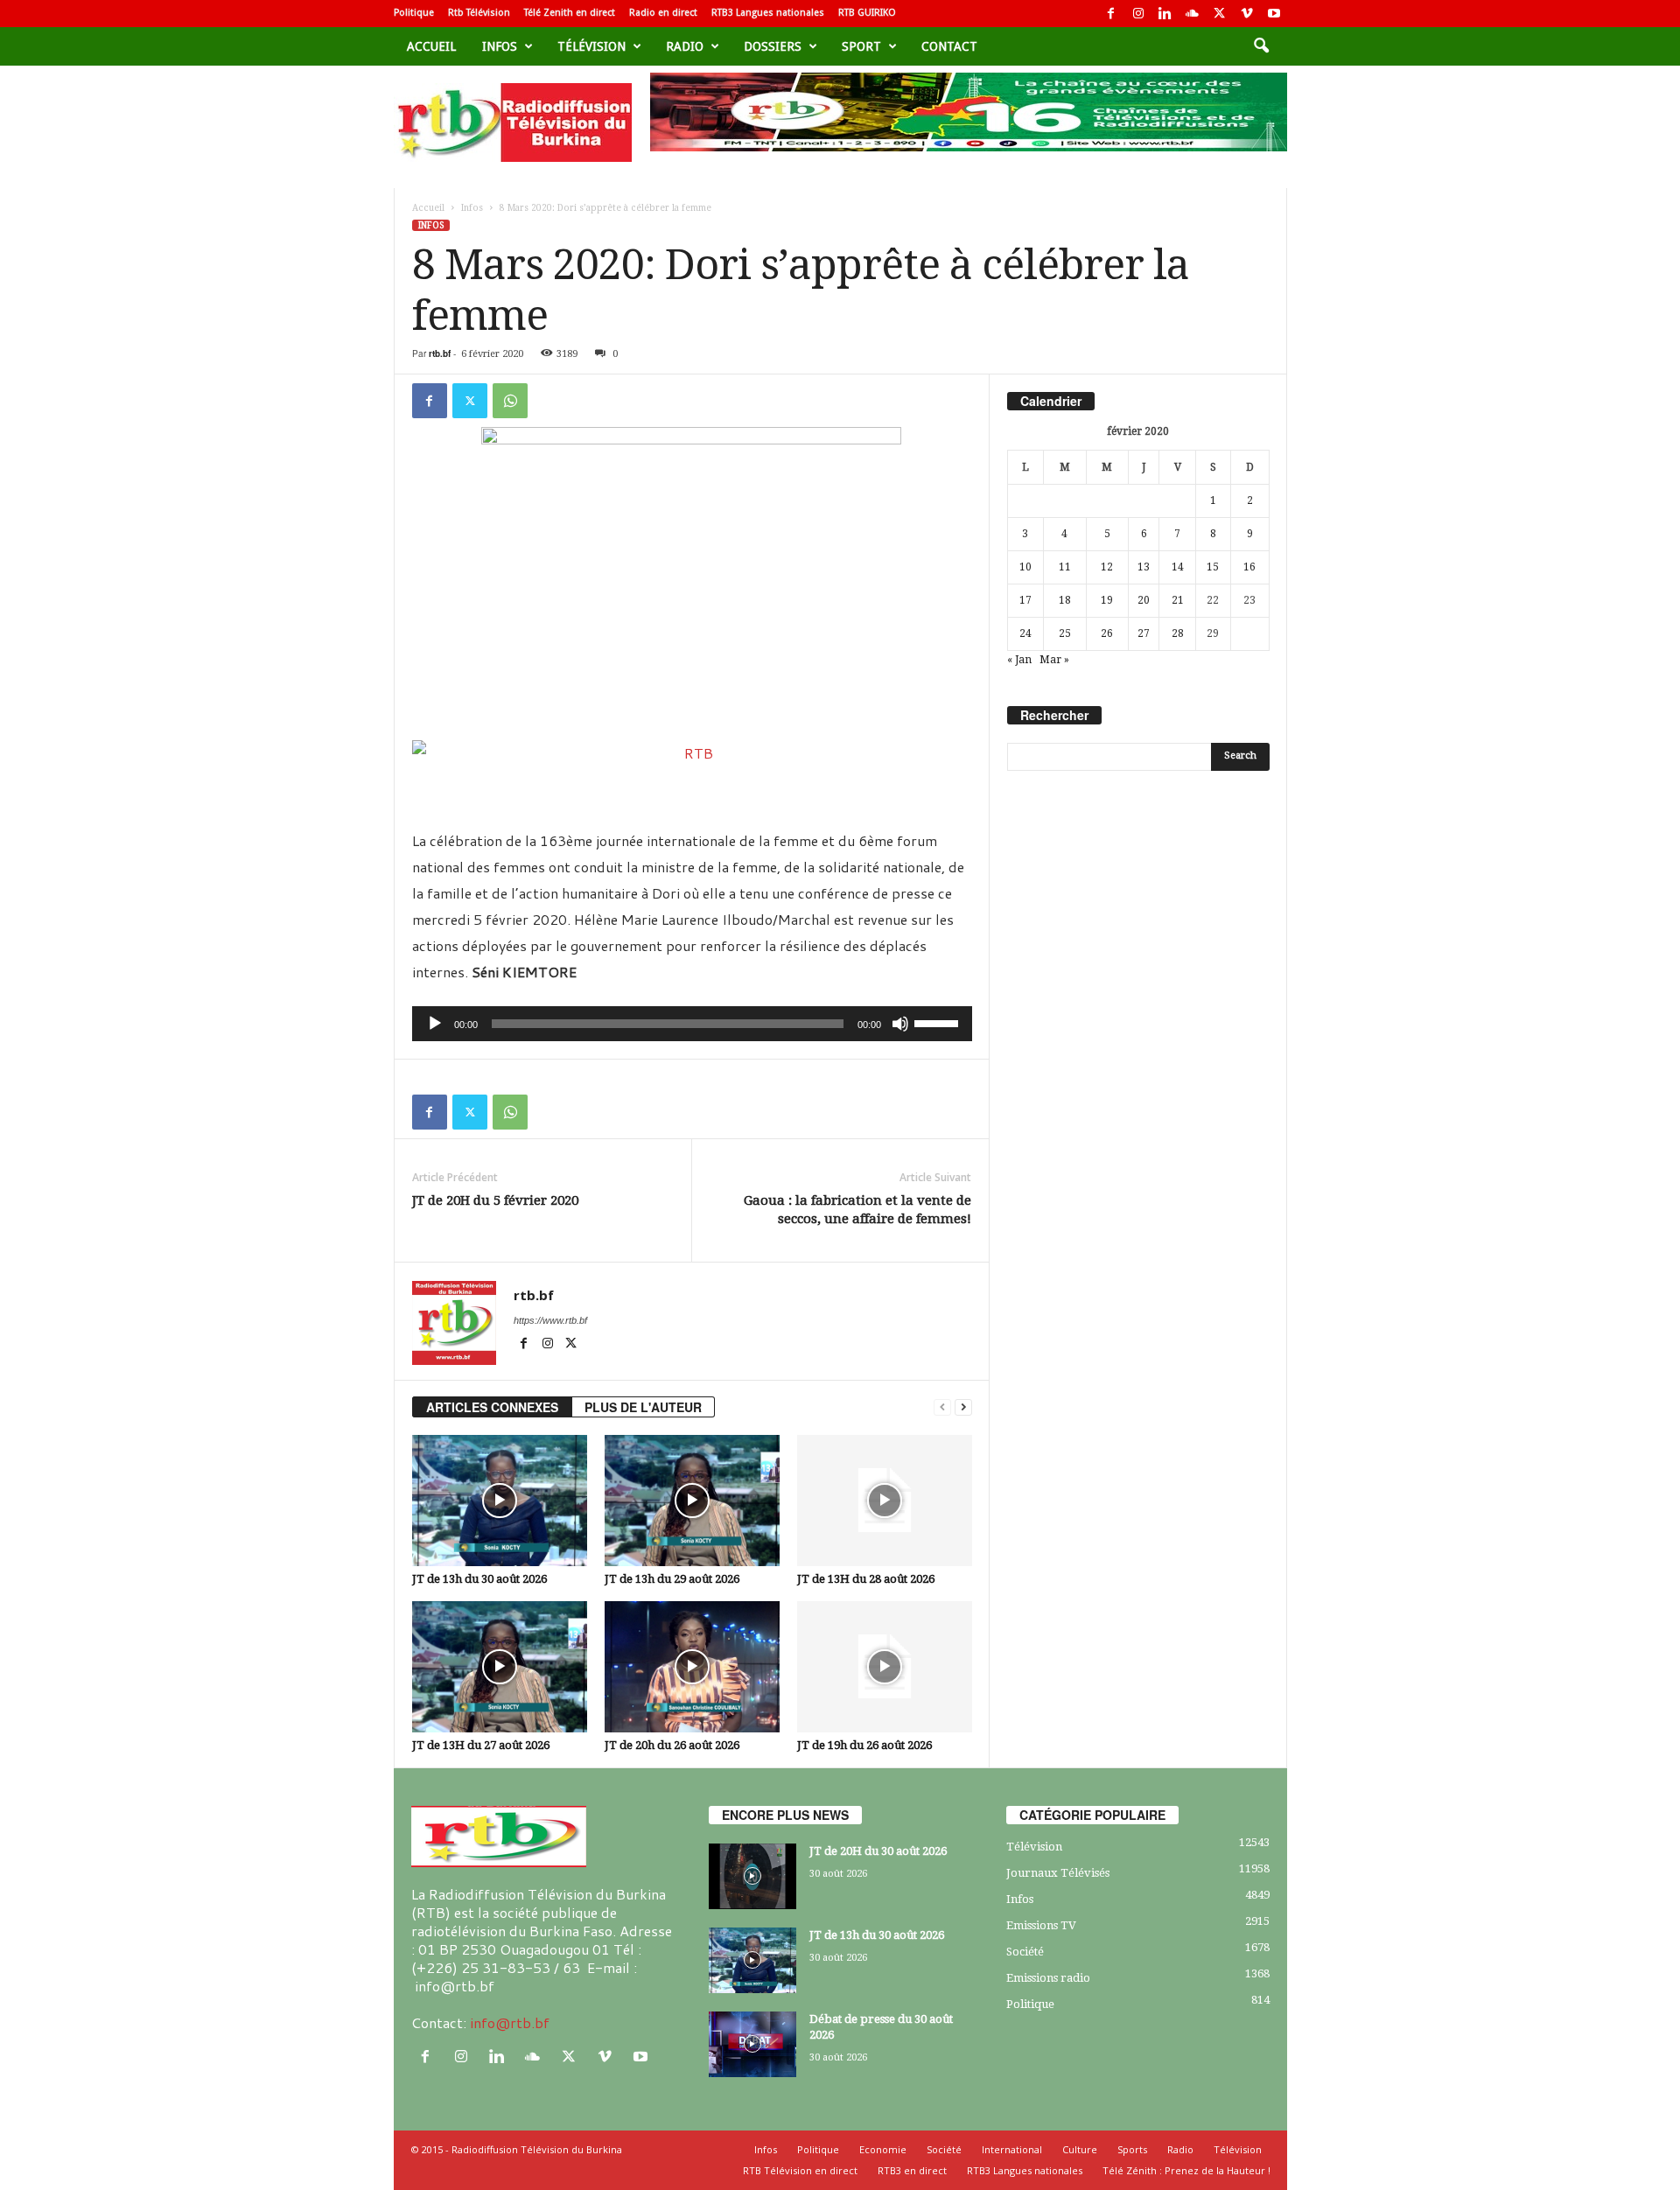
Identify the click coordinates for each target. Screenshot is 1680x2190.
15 (1213, 567)
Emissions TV (1041, 1925)
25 (1065, 633)
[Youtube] (1274, 14)
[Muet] (900, 1024)
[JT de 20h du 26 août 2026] (692, 1667)
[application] (692, 1024)
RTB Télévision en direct (800, 2170)
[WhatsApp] (510, 401)
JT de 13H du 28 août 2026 (866, 1579)
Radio (685, 46)
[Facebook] (1111, 14)
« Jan (1019, 660)
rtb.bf (440, 353)
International (1012, 2149)
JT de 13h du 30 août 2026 (479, 1579)
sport (861, 46)
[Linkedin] (1165, 14)
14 (1178, 567)
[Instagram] (1138, 14)
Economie (883, 2149)
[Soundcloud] (1193, 14)
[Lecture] (435, 1024)
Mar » (1054, 660)
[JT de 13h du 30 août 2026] (500, 1501)
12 (1107, 567)
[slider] (939, 1022)
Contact (949, 46)
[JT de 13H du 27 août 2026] (500, 1667)
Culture (1080, 2149)
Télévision (591, 46)
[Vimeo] (1247, 14)
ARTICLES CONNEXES (492, 1407)
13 (1144, 567)
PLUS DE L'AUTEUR (643, 1407)
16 (1249, 567)
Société (1025, 1952)
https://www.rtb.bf (550, 1320)
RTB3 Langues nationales (768, 13)
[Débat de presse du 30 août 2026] (752, 2044)
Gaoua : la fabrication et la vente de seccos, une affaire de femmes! (857, 1210)
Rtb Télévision (479, 13)
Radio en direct (663, 13)
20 (1144, 600)
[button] (1261, 46)
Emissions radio (1048, 1978)
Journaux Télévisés (1058, 1873)
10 (1025, 567)
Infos (500, 46)
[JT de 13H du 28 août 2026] (885, 1501)
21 (1178, 600)
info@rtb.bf (510, 2022)
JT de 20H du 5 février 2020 (495, 1200)
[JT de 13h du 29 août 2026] (692, 1501)
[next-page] (963, 1407)
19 (1107, 600)
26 (1107, 633)
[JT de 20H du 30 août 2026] (752, 1876)
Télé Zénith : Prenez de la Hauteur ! (1186, 2170)
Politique (414, 13)
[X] (1220, 14)
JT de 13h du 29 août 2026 (672, 1579)
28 (1178, 633)
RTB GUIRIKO (867, 13)
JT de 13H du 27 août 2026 (481, 1745)
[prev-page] (942, 1407)
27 (1144, 633)
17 (1025, 600)
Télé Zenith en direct (570, 13)
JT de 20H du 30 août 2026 (878, 1851)
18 (1065, 600)
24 (1025, 633)
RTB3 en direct (912, 2170)
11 (1065, 567)
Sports (1132, 2149)
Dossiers (773, 46)
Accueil (431, 46)
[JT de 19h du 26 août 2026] (885, 1667)
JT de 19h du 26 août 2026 (864, 1745)
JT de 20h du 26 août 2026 (672, 1745)
